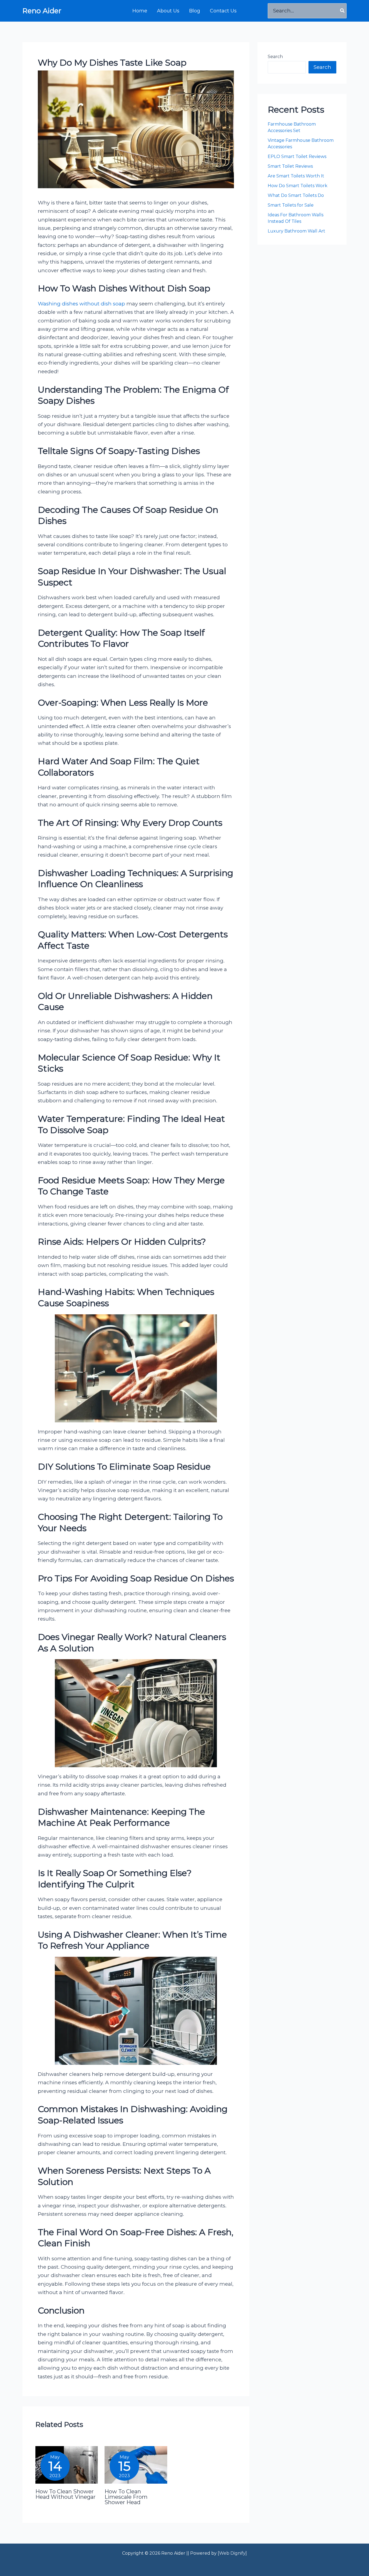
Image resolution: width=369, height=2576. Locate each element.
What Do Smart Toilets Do (296, 195)
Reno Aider (42, 11)
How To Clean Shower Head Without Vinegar (66, 2494)
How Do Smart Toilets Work (298, 186)
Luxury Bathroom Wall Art (297, 231)
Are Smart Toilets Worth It (296, 176)
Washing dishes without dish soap (81, 304)
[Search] (343, 11)
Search (275, 57)
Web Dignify (232, 2553)
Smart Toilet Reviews (290, 166)
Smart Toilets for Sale (291, 205)
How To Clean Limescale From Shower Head (126, 2497)
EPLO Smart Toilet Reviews (298, 156)
